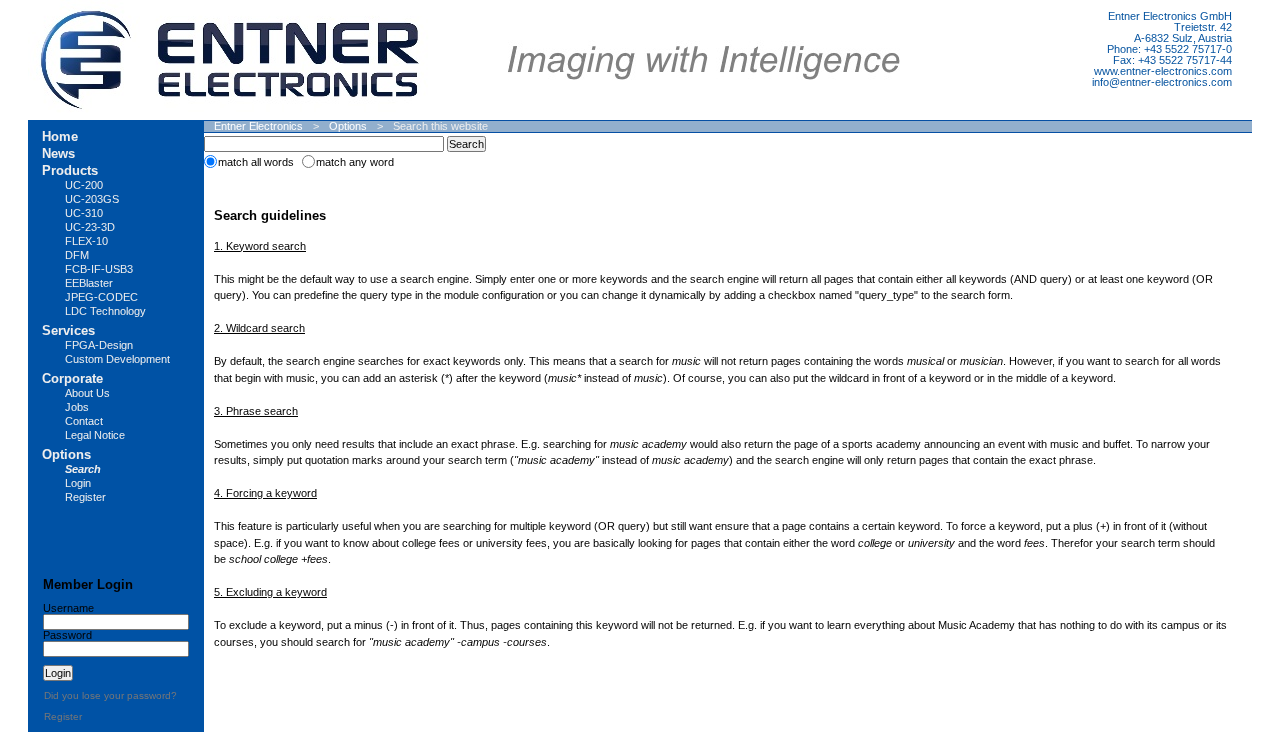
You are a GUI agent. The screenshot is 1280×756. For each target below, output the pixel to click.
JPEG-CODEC (101, 297)
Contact (84, 421)
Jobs (77, 407)
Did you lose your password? (110, 695)
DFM (77, 255)
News (58, 153)
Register (85, 497)
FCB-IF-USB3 (99, 269)
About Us (87, 393)
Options (348, 126)
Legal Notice (95, 435)
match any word (355, 162)
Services (68, 330)
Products (70, 170)
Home (60, 136)
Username (68, 608)
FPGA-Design (99, 345)
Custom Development (117, 359)
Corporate (72, 378)
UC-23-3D (90, 227)
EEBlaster (89, 283)
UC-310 (84, 213)
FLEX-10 (86, 241)
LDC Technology (105, 311)
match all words (256, 162)
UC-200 (84, 185)
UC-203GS (92, 199)
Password (67, 635)
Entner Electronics (258, 126)
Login (78, 483)
